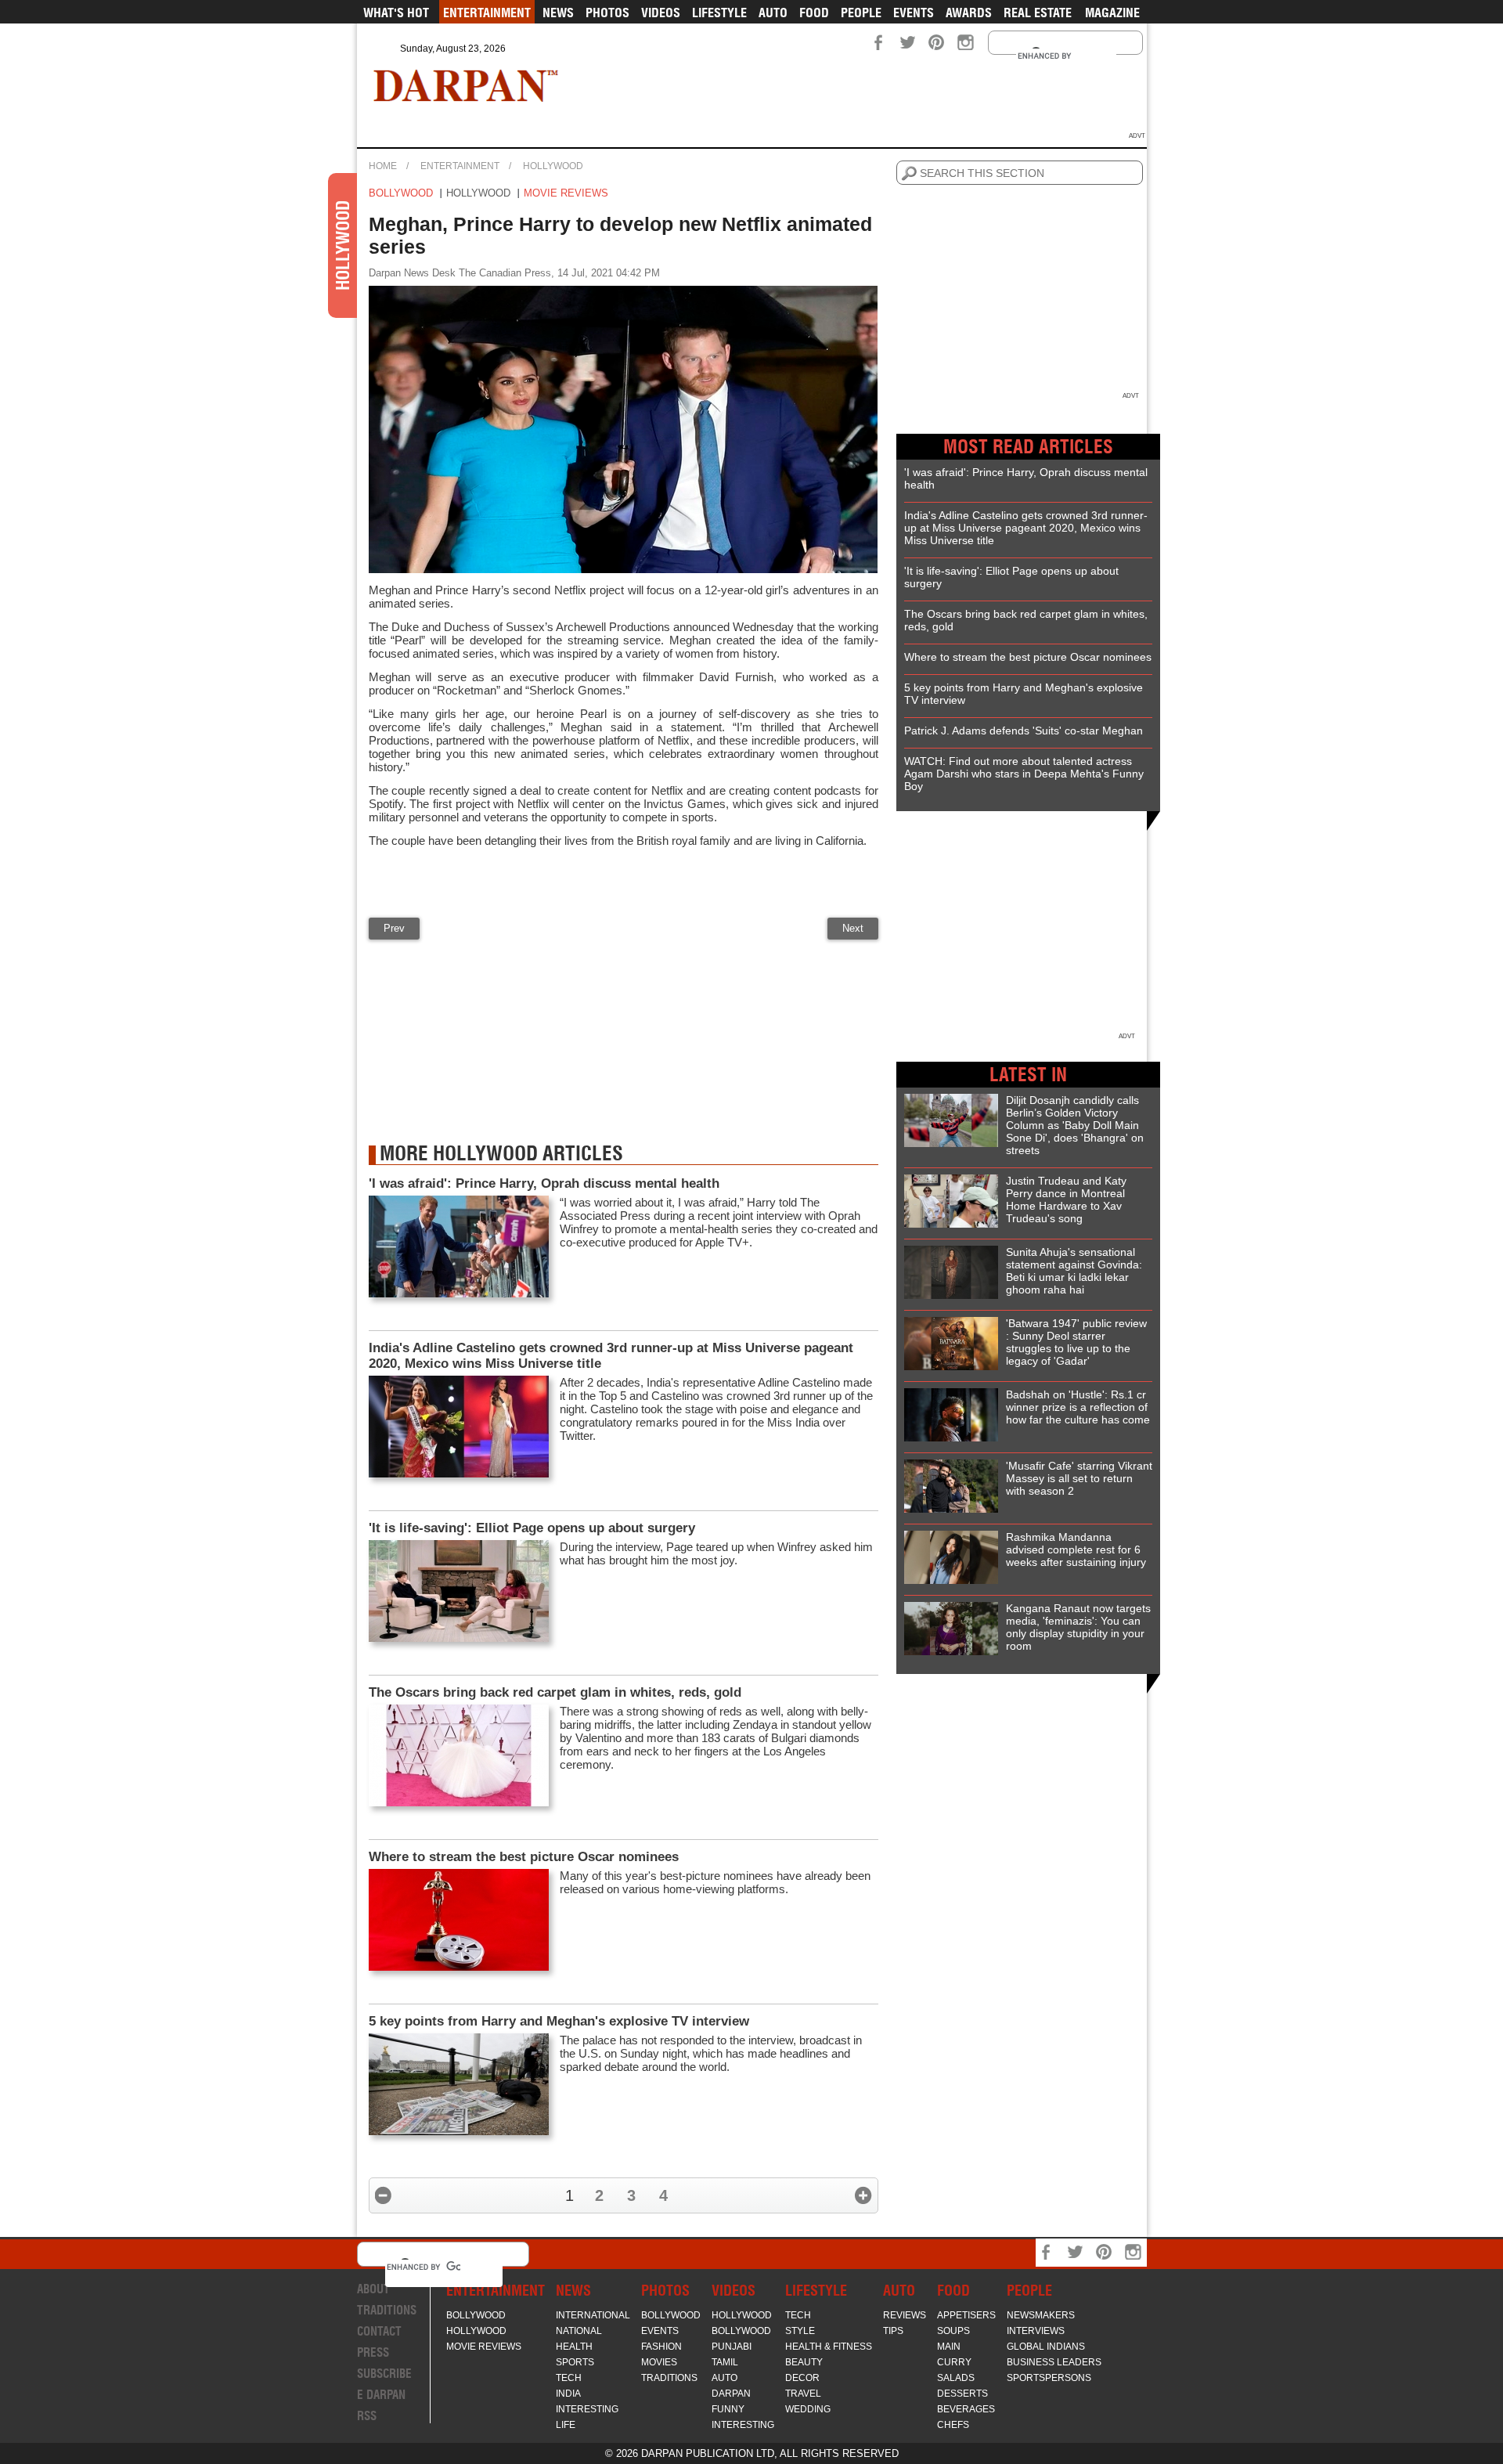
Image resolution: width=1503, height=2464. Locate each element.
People (861, 13)
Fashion (661, 2347)
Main (949, 2347)
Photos (607, 13)
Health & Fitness (829, 2347)
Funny (728, 2409)
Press (373, 2352)
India (568, 2394)
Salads (956, 2378)
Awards (969, 13)
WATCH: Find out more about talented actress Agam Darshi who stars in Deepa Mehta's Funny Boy (1024, 774)
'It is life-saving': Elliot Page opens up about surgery (532, 1528)
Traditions (387, 2310)
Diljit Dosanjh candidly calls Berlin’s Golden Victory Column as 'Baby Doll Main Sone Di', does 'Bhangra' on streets (1075, 1125)
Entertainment (487, 13)
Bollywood (401, 193)
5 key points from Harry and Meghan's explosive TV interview (559, 2021)
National (579, 2331)
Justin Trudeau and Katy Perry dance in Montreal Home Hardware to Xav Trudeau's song (1066, 1200)
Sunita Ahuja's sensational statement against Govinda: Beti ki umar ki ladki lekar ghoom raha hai (1074, 1271)
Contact (379, 2331)
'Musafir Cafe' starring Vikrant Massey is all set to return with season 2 (1079, 1478)
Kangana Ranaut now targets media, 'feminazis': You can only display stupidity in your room (1078, 1627)
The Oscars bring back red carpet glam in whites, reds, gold (555, 1692)
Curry (954, 2362)
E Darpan (381, 2395)
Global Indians (1046, 2347)
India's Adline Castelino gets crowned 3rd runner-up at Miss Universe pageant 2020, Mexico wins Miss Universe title (611, 1356)
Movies (659, 2362)
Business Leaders (1054, 2362)
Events (914, 13)
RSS (367, 2416)
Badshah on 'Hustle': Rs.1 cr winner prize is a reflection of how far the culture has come (1078, 1407)
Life (566, 2425)
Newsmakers (1041, 2315)
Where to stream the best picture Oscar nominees (524, 1857)
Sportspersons (1049, 2378)
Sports (575, 2362)
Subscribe (384, 2374)
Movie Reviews (566, 193)
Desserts (962, 2394)
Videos (661, 13)
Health (574, 2347)
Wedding (808, 2409)
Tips (893, 2331)
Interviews (1036, 2331)
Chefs (953, 2425)
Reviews (905, 2315)
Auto (773, 13)
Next (853, 928)
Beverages (966, 2409)
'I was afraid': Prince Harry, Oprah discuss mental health (544, 1183)
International (593, 2315)
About (373, 2289)
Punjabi (732, 2347)
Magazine (1112, 13)
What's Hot (396, 13)
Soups (953, 2331)
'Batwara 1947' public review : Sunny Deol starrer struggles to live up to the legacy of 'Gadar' (1076, 1342)
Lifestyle (719, 13)
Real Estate (1038, 13)
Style (800, 2331)
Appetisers (966, 2315)
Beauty (804, 2362)
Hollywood (553, 166)
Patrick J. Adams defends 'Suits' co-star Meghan (1024, 731)
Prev (394, 928)
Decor (802, 2378)
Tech (569, 2378)
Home (383, 166)
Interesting (587, 2409)
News (558, 13)
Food (814, 13)
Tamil (725, 2362)
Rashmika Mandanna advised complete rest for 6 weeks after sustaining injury (1076, 1549)
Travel (803, 2394)
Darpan (731, 2394)
